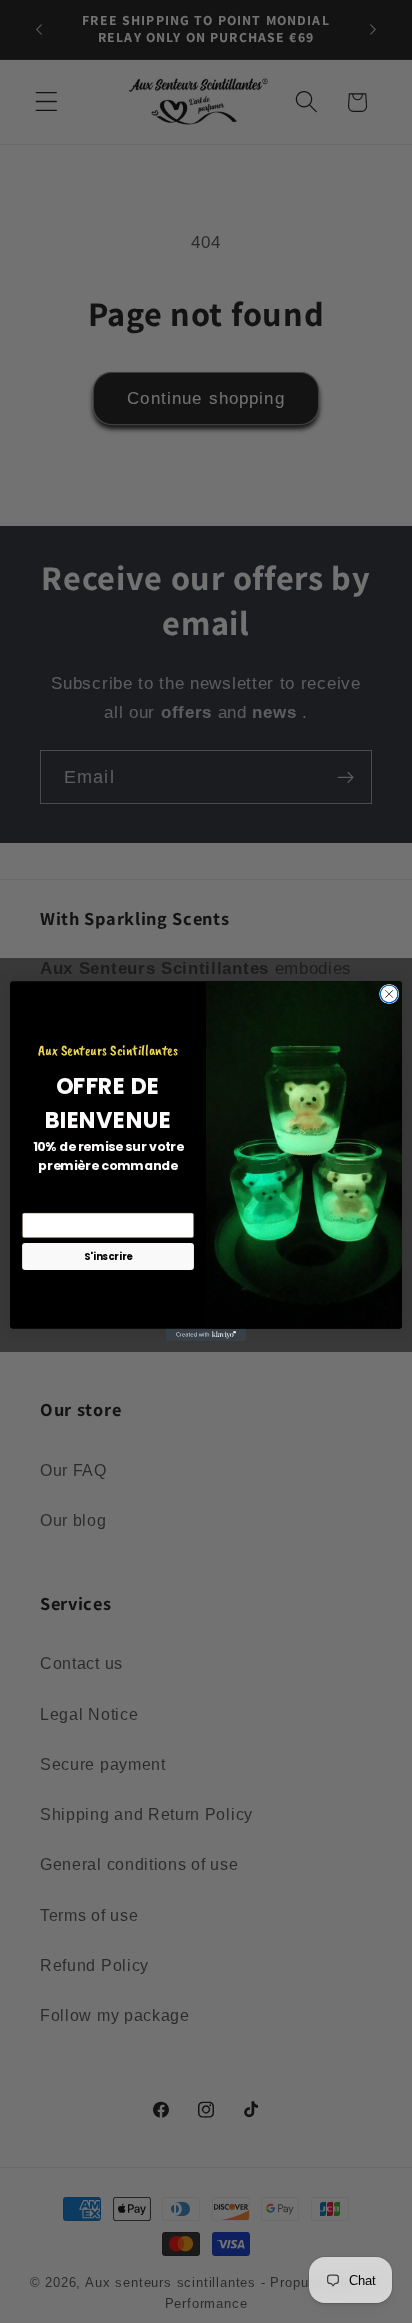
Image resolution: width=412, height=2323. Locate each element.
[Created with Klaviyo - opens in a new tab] (206, 1335)
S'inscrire (108, 1257)
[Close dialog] (389, 995)
